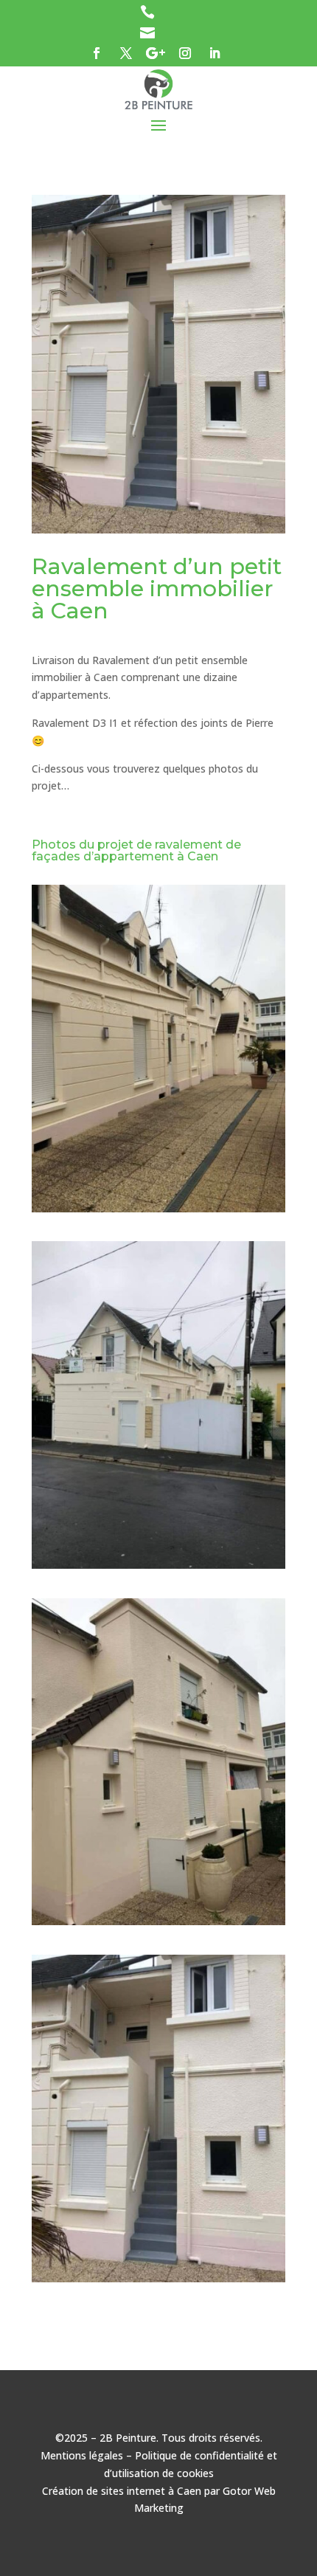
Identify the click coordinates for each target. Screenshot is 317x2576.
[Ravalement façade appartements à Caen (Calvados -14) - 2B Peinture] (158, 1212)
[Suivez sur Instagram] (185, 53)
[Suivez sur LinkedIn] (215, 53)
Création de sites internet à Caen (122, 2491)
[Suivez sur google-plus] (156, 53)
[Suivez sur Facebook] (97, 53)
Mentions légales (82, 2455)
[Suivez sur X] (126, 53)
